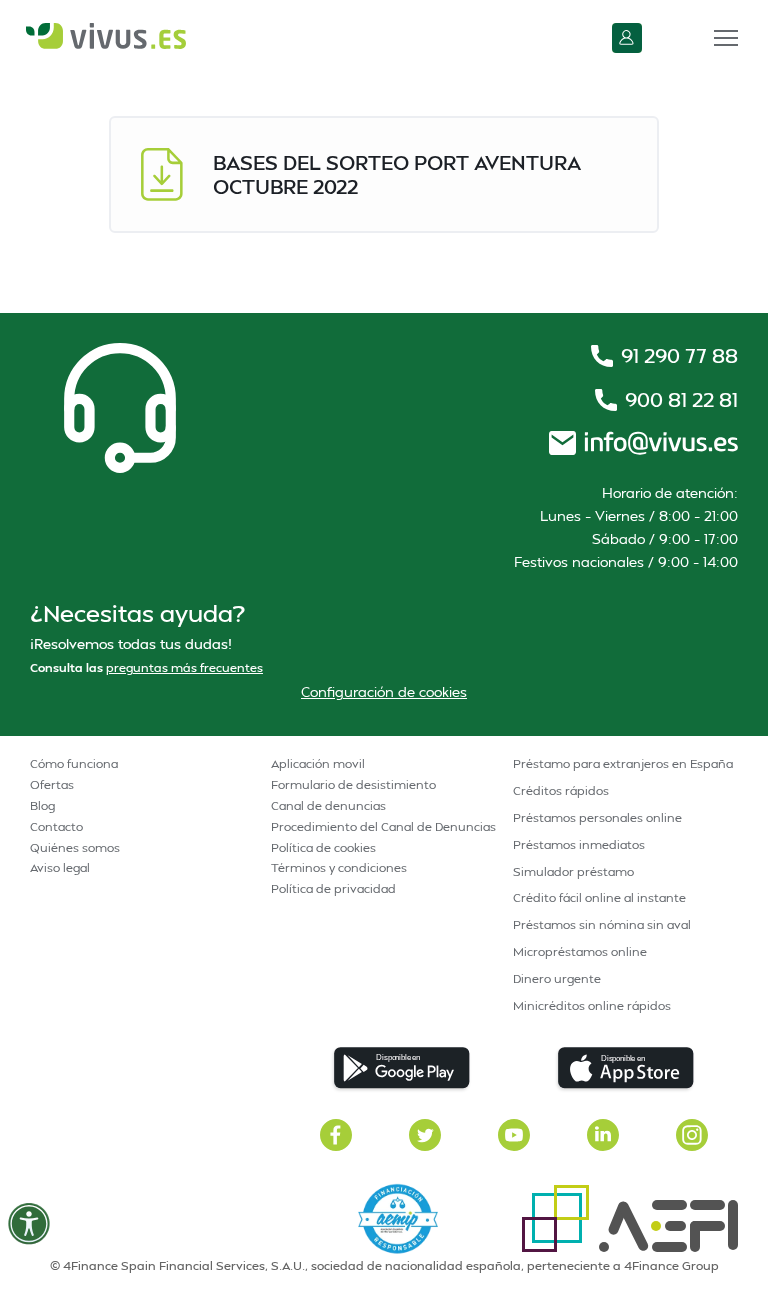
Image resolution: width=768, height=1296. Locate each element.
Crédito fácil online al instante (599, 897)
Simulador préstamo (573, 871)
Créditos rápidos (561, 790)
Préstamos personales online (597, 817)
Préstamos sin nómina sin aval (602, 924)
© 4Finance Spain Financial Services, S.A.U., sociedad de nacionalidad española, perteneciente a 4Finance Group (384, 1265)
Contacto (56, 826)
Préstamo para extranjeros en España (623, 763)
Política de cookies (323, 847)
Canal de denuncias (328, 805)
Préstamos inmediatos (579, 844)
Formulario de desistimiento (353, 784)
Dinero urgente (557, 978)
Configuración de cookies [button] (384, 691)
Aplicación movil (318, 763)
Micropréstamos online (580, 951)
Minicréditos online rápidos (592, 1005)
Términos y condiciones (339, 867)
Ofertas (52, 784)
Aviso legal (60, 867)
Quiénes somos (75, 847)
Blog (42, 805)
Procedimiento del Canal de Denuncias (383, 826)
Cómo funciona (74, 763)
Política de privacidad (333, 888)
